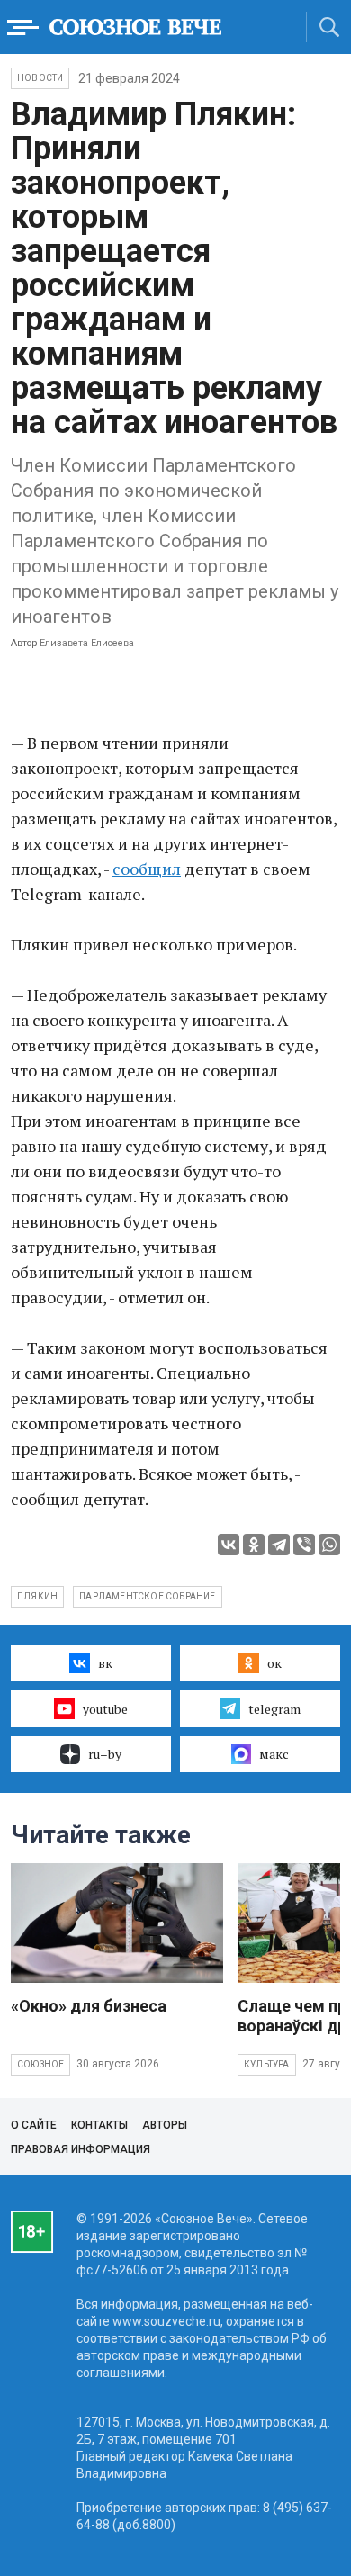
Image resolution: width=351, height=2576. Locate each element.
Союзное (40, 2064)
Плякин (37, 1596)
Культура (267, 2064)
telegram (274, 1709)
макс (274, 1754)
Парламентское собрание (147, 1596)
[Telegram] (279, 1545)
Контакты (99, 2125)
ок (274, 1663)
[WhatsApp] (329, 1545)
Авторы (165, 2125)
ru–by (105, 1754)
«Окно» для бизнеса (89, 2006)
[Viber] (304, 1545)
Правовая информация (81, 2149)
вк (105, 1663)
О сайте (34, 2125)
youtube (105, 1709)
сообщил (147, 869)
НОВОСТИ (40, 78)
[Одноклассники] (254, 1545)
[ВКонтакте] (229, 1545)
